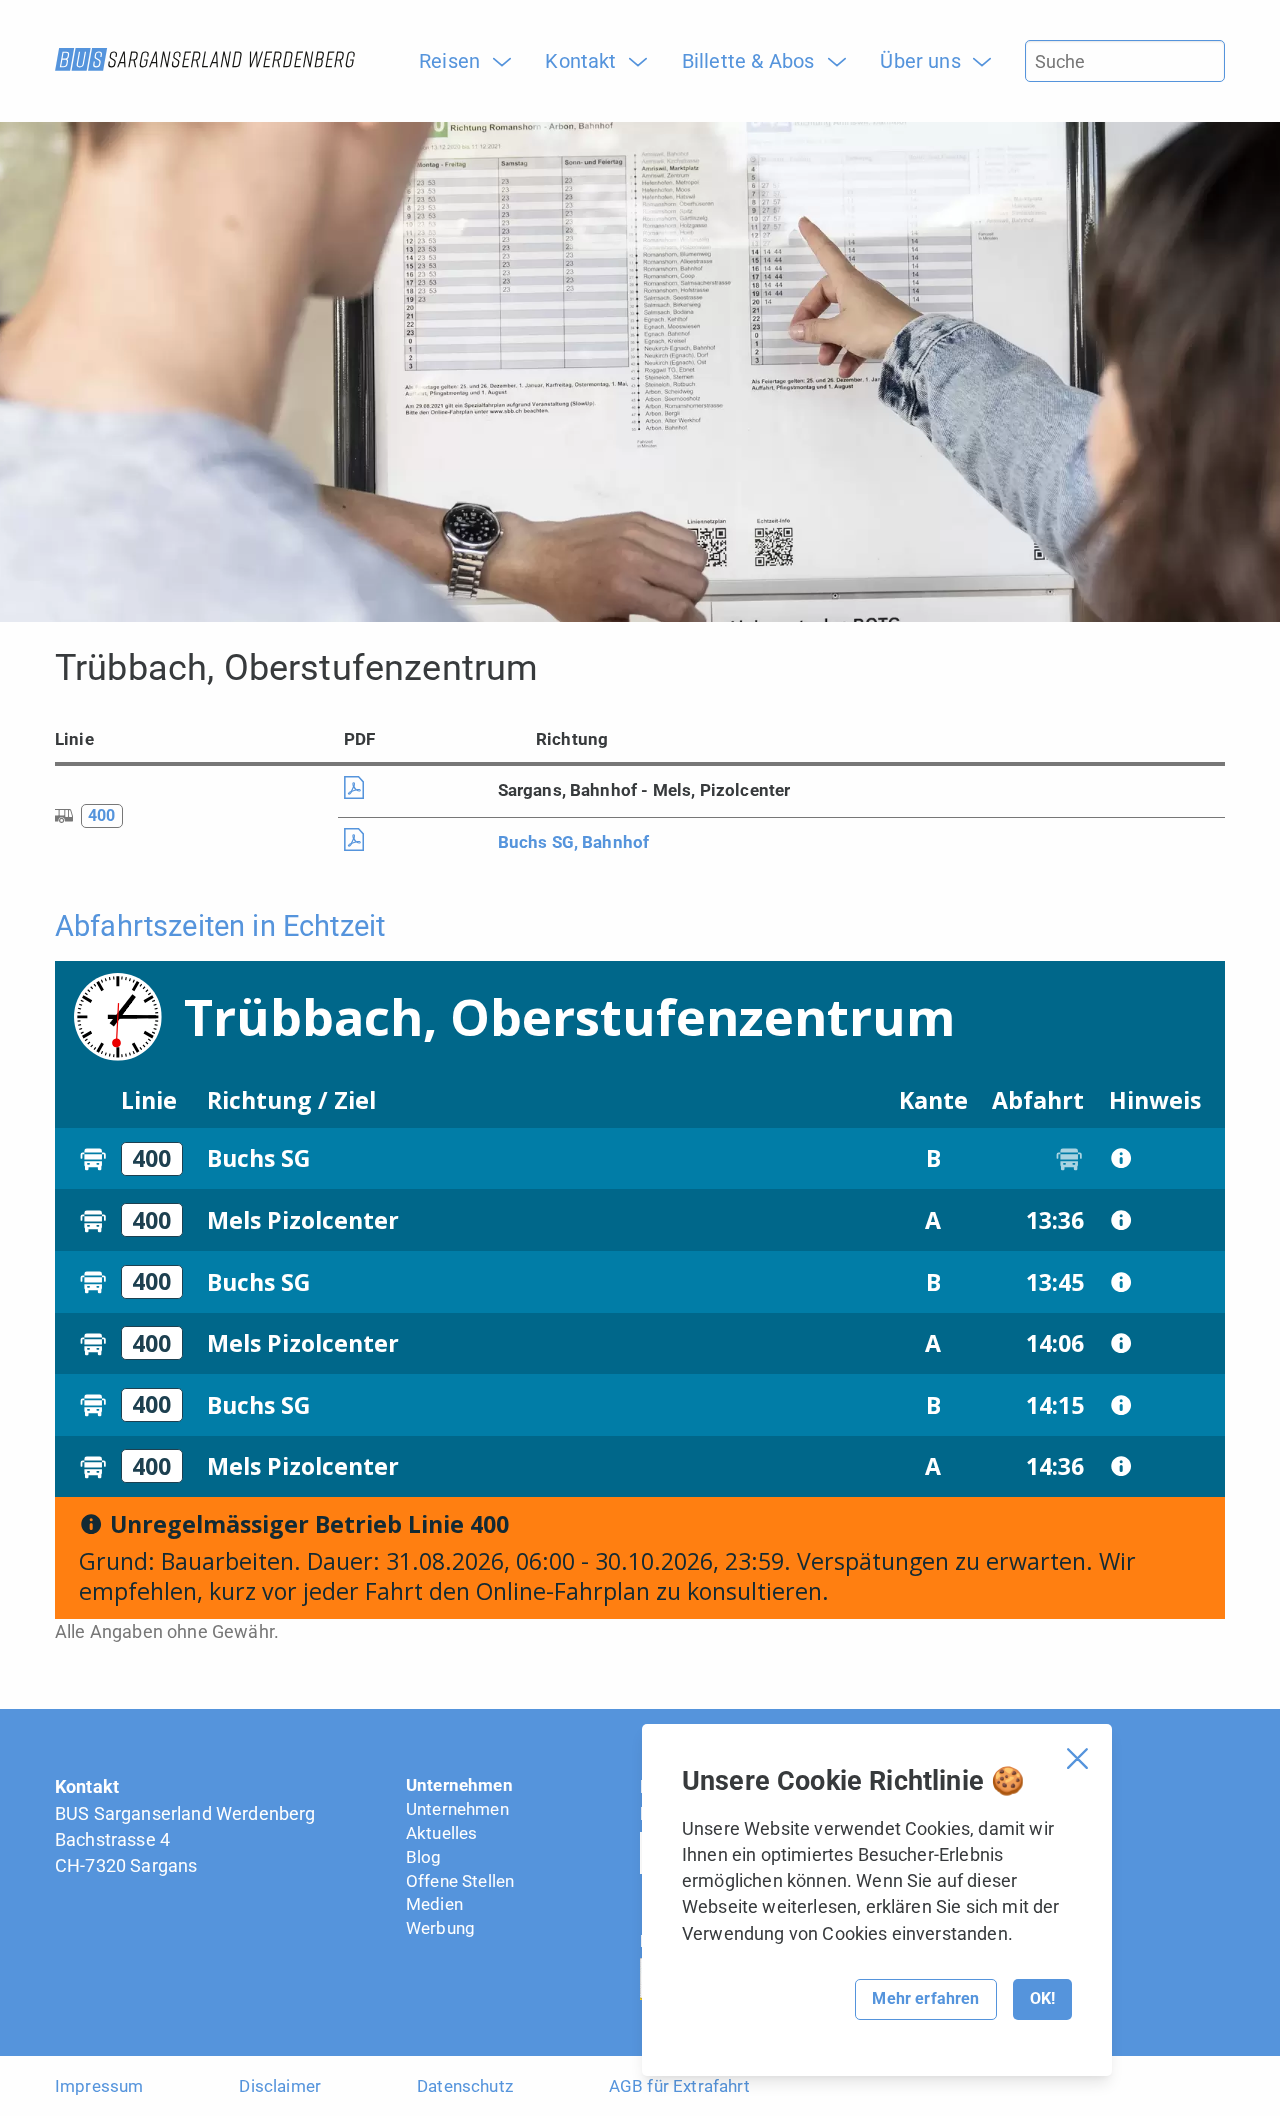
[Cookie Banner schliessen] (1077, 1758)
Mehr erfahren (925, 1998)
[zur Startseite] (205, 59)
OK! (1042, 1998)
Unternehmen (459, 1785)
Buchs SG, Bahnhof (574, 842)
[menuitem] (457, 61)
